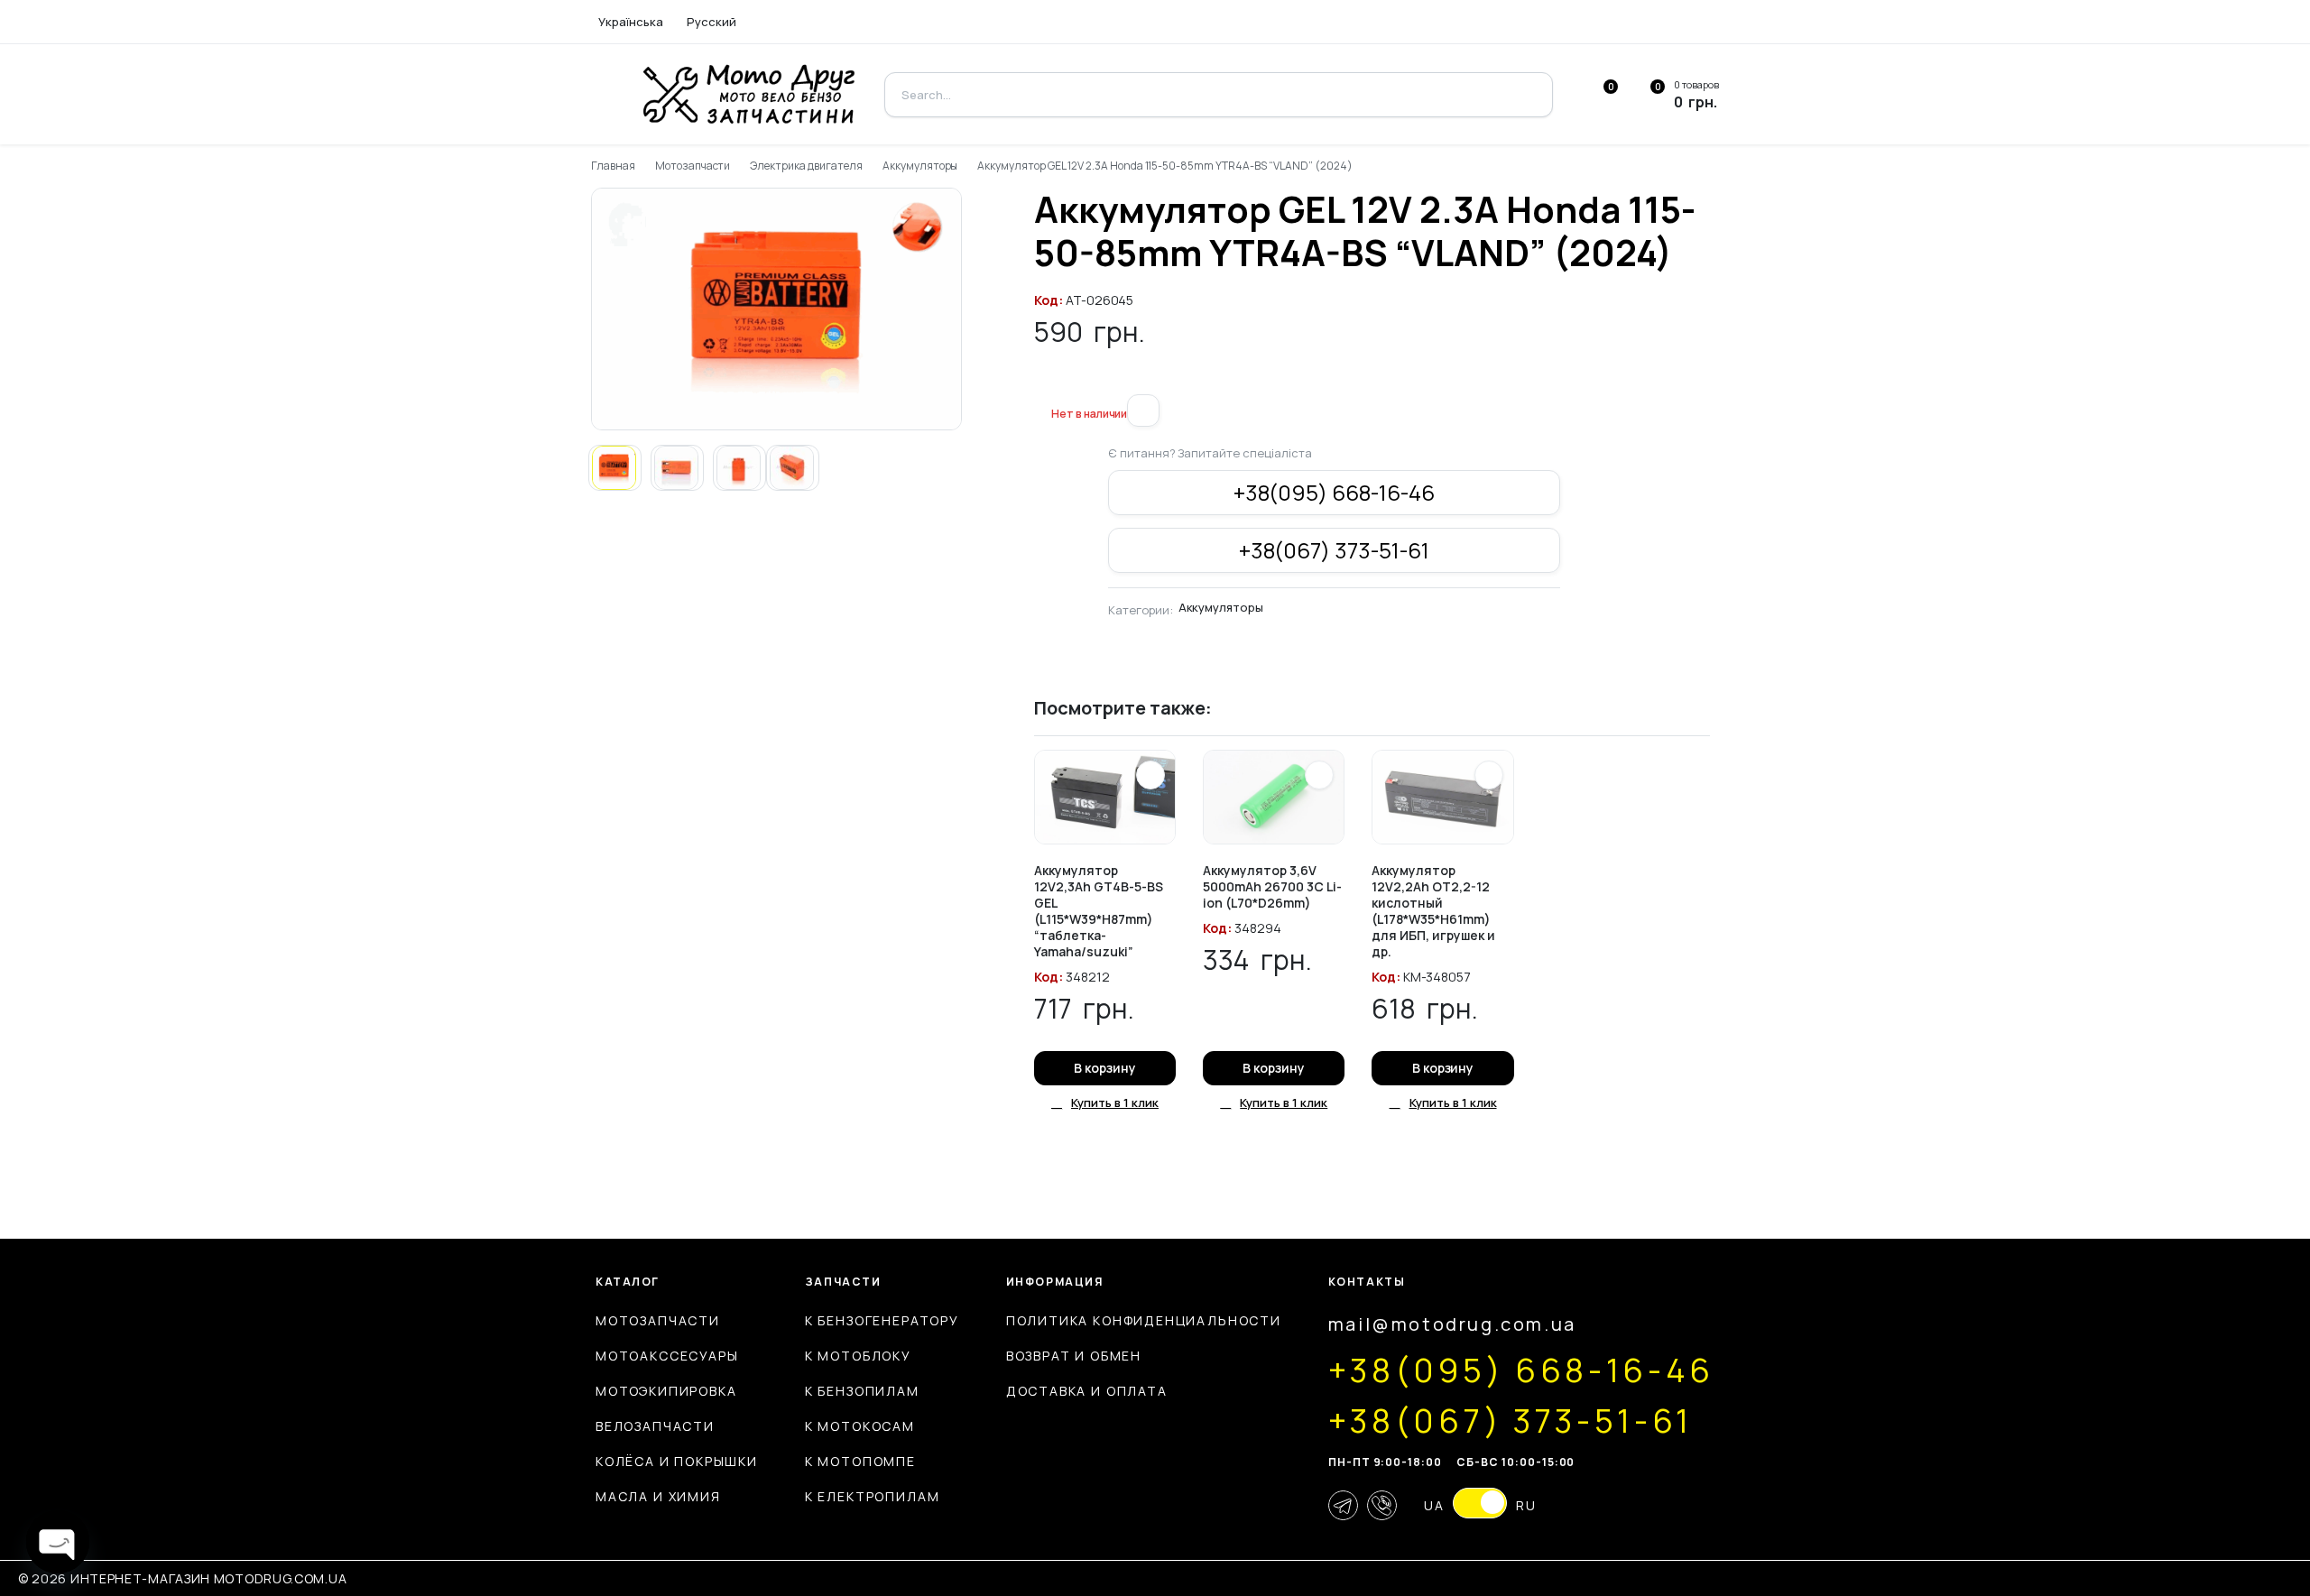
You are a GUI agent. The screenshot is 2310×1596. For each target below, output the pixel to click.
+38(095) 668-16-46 (1334, 492)
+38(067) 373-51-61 (1334, 550)
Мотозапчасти (693, 166)
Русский (711, 22)
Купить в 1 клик (1115, 1102)
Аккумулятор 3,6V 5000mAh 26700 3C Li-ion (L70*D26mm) (1272, 886)
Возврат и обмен (1074, 1356)
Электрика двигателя (806, 166)
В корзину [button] (1105, 1068)
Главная (613, 166)
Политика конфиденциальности (1144, 1320)
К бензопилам (862, 1391)
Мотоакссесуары (667, 1356)
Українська (631, 22)
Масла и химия (658, 1496)
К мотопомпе (860, 1461)
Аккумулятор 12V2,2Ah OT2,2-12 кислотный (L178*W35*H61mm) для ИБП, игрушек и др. (1433, 911)
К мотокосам (860, 1426)
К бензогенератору (882, 1320)
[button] (1041, 383)
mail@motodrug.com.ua (1452, 1324)
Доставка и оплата (1087, 1391)
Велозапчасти (655, 1426)
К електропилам (872, 1496)
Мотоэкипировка (666, 1391)
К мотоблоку (858, 1356)
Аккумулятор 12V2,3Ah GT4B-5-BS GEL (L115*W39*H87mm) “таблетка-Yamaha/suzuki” (1099, 911)
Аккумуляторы (920, 166)
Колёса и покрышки (677, 1461)
